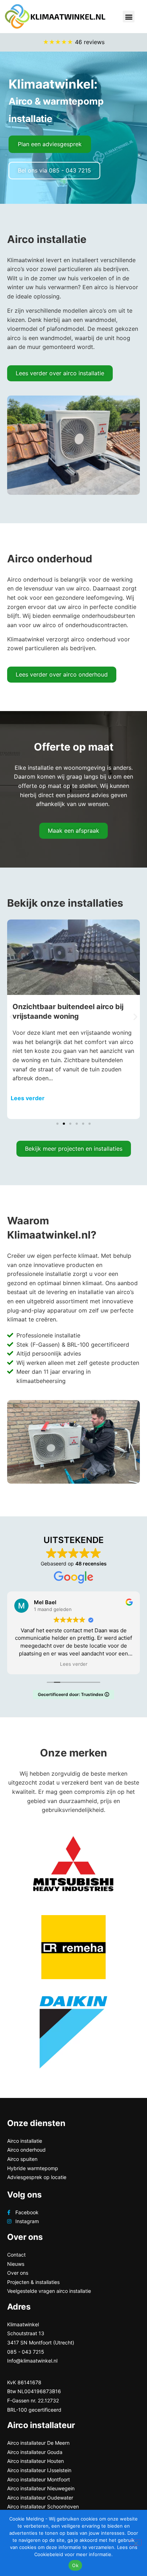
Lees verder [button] (74, 1664)
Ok (75, 2565)
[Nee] (136, 2543)
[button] (129, 17)
